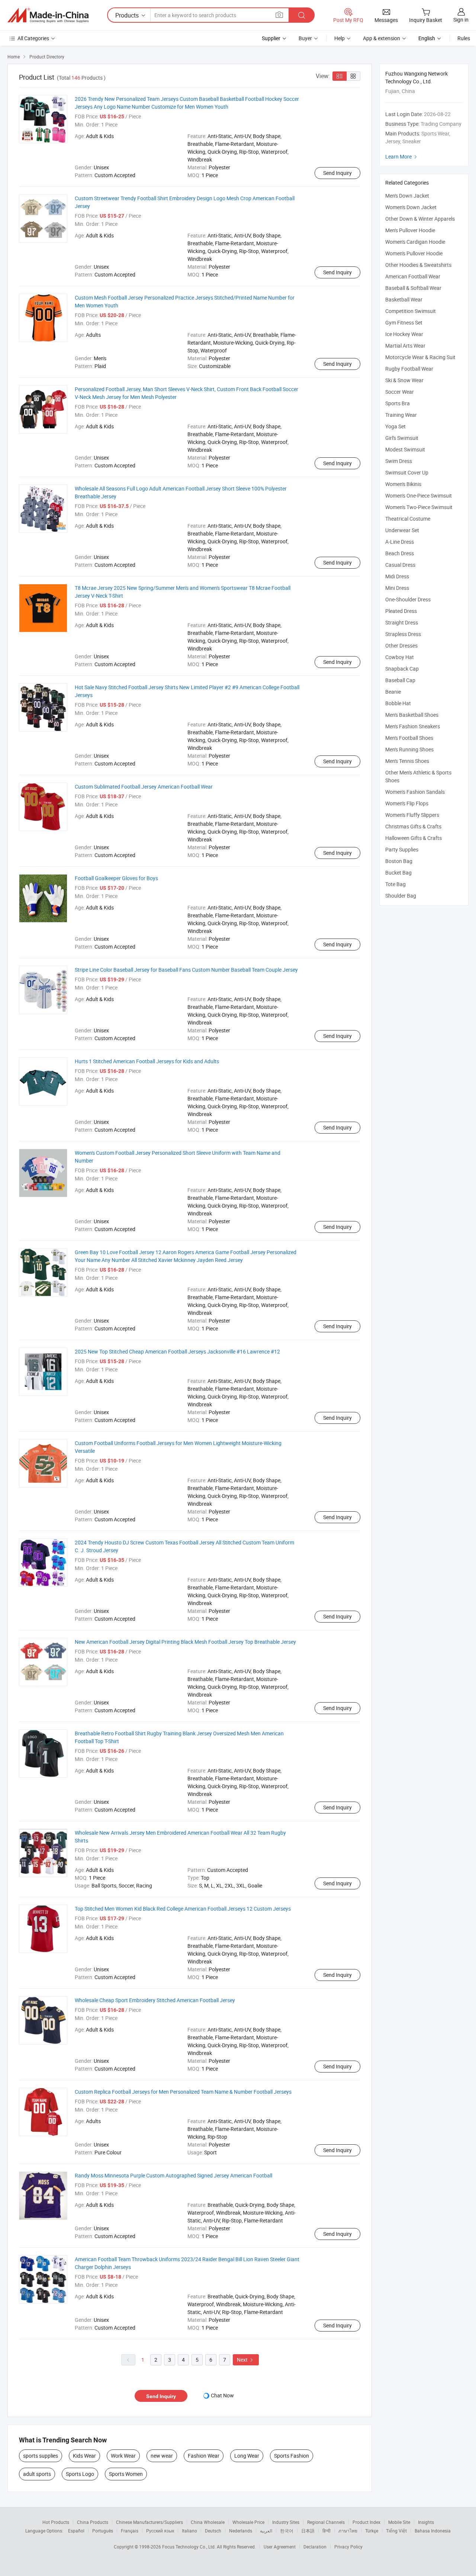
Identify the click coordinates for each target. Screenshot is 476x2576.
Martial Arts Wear (405, 346)
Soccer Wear (400, 392)
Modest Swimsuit (405, 449)
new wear (162, 2456)
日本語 (308, 2531)
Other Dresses (401, 645)
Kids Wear (84, 2456)
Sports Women (126, 2474)
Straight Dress (402, 622)
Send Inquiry (337, 173)
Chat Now (222, 2395)
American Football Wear (413, 276)
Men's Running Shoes (409, 749)
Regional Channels (326, 2522)
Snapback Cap (402, 669)
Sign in (461, 20)
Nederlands (241, 2531)
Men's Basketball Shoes (412, 715)
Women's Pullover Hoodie (414, 253)
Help (340, 38)
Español (76, 2531)
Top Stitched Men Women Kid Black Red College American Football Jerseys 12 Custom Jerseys (183, 1909)
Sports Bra (398, 403)
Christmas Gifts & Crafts (413, 826)
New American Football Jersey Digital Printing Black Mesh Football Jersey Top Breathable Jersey (185, 1642)
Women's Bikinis (403, 484)
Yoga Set (395, 426)
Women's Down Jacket (411, 207)
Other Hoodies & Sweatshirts (418, 265)
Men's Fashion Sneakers (413, 726)
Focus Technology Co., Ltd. (189, 2547)
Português (103, 2531)
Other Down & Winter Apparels (420, 219)
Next (246, 2360)
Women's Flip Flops (407, 803)
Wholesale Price (248, 2522)
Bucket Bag (398, 872)
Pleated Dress (401, 611)
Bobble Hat (398, 703)
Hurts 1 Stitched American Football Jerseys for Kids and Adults (147, 1061)
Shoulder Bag (401, 896)
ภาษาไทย (348, 2531)
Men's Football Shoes (409, 738)
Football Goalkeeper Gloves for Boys (116, 878)
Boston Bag (399, 861)
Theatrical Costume (408, 519)
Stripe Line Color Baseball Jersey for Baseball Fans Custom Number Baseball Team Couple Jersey (186, 970)
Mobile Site (399, 2522)
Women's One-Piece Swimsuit (419, 496)
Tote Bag (395, 884)
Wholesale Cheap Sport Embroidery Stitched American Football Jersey (155, 2000)
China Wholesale (208, 2522)
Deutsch (213, 2531)
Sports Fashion (292, 2456)
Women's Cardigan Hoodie (415, 242)
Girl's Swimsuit (402, 438)
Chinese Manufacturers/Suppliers (149, 2522)
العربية (266, 2531)
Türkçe (372, 2531)
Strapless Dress (403, 634)
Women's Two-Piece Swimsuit (419, 507)
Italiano (189, 2531)
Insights (426, 2522)
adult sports (37, 2474)
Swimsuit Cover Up (407, 472)
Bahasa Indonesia (433, 2531)
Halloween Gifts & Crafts (414, 838)
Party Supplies (402, 849)
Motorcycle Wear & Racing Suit (420, 357)
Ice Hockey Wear (404, 334)
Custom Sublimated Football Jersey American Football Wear (144, 787)
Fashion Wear (204, 2456)
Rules (464, 38)
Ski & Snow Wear (404, 380)
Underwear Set (402, 530)
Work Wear (123, 2456)
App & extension (382, 38)
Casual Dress (400, 565)
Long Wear (247, 2456)
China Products (93, 2522)
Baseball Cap (400, 680)
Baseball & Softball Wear (413, 288)
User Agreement (280, 2547)
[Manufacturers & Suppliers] (48, 15)
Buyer (305, 38)
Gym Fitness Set (404, 322)
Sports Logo (80, 2474)
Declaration (315, 2547)
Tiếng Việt (396, 2531)
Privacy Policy (348, 2547)
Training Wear (401, 415)
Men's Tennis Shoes (407, 761)
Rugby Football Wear (409, 369)
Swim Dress (399, 461)
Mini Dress (397, 588)
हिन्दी (327, 2531)
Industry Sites (286, 2522)
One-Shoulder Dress (408, 599)
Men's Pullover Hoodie (410, 230)
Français (130, 2531)
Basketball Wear (404, 299)
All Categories (33, 38)
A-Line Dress (400, 542)
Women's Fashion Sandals (415, 792)
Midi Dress (397, 576)
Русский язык (160, 2531)
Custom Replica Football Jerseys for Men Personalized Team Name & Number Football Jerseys (183, 2092)
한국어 (287, 2531)
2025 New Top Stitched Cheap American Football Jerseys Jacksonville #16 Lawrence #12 (177, 1351)
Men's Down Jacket (407, 196)
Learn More (402, 156)
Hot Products (56, 2522)
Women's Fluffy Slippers (412, 815)
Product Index (366, 2522)
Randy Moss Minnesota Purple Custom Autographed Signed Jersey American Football (173, 2175)
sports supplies (41, 2456)
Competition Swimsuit (411, 311)
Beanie (393, 692)
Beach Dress (400, 553)
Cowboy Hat (400, 657)
